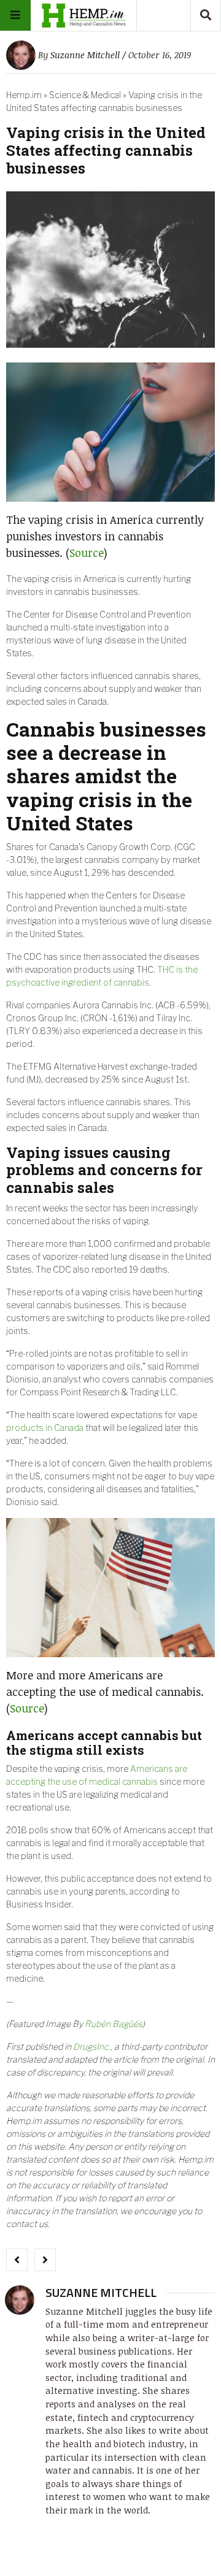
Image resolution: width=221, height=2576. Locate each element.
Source (87, 553)
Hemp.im (24, 95)
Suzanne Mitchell (85, 55)
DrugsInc (91, 2046)
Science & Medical (85, 95)
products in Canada (45, 1428)
